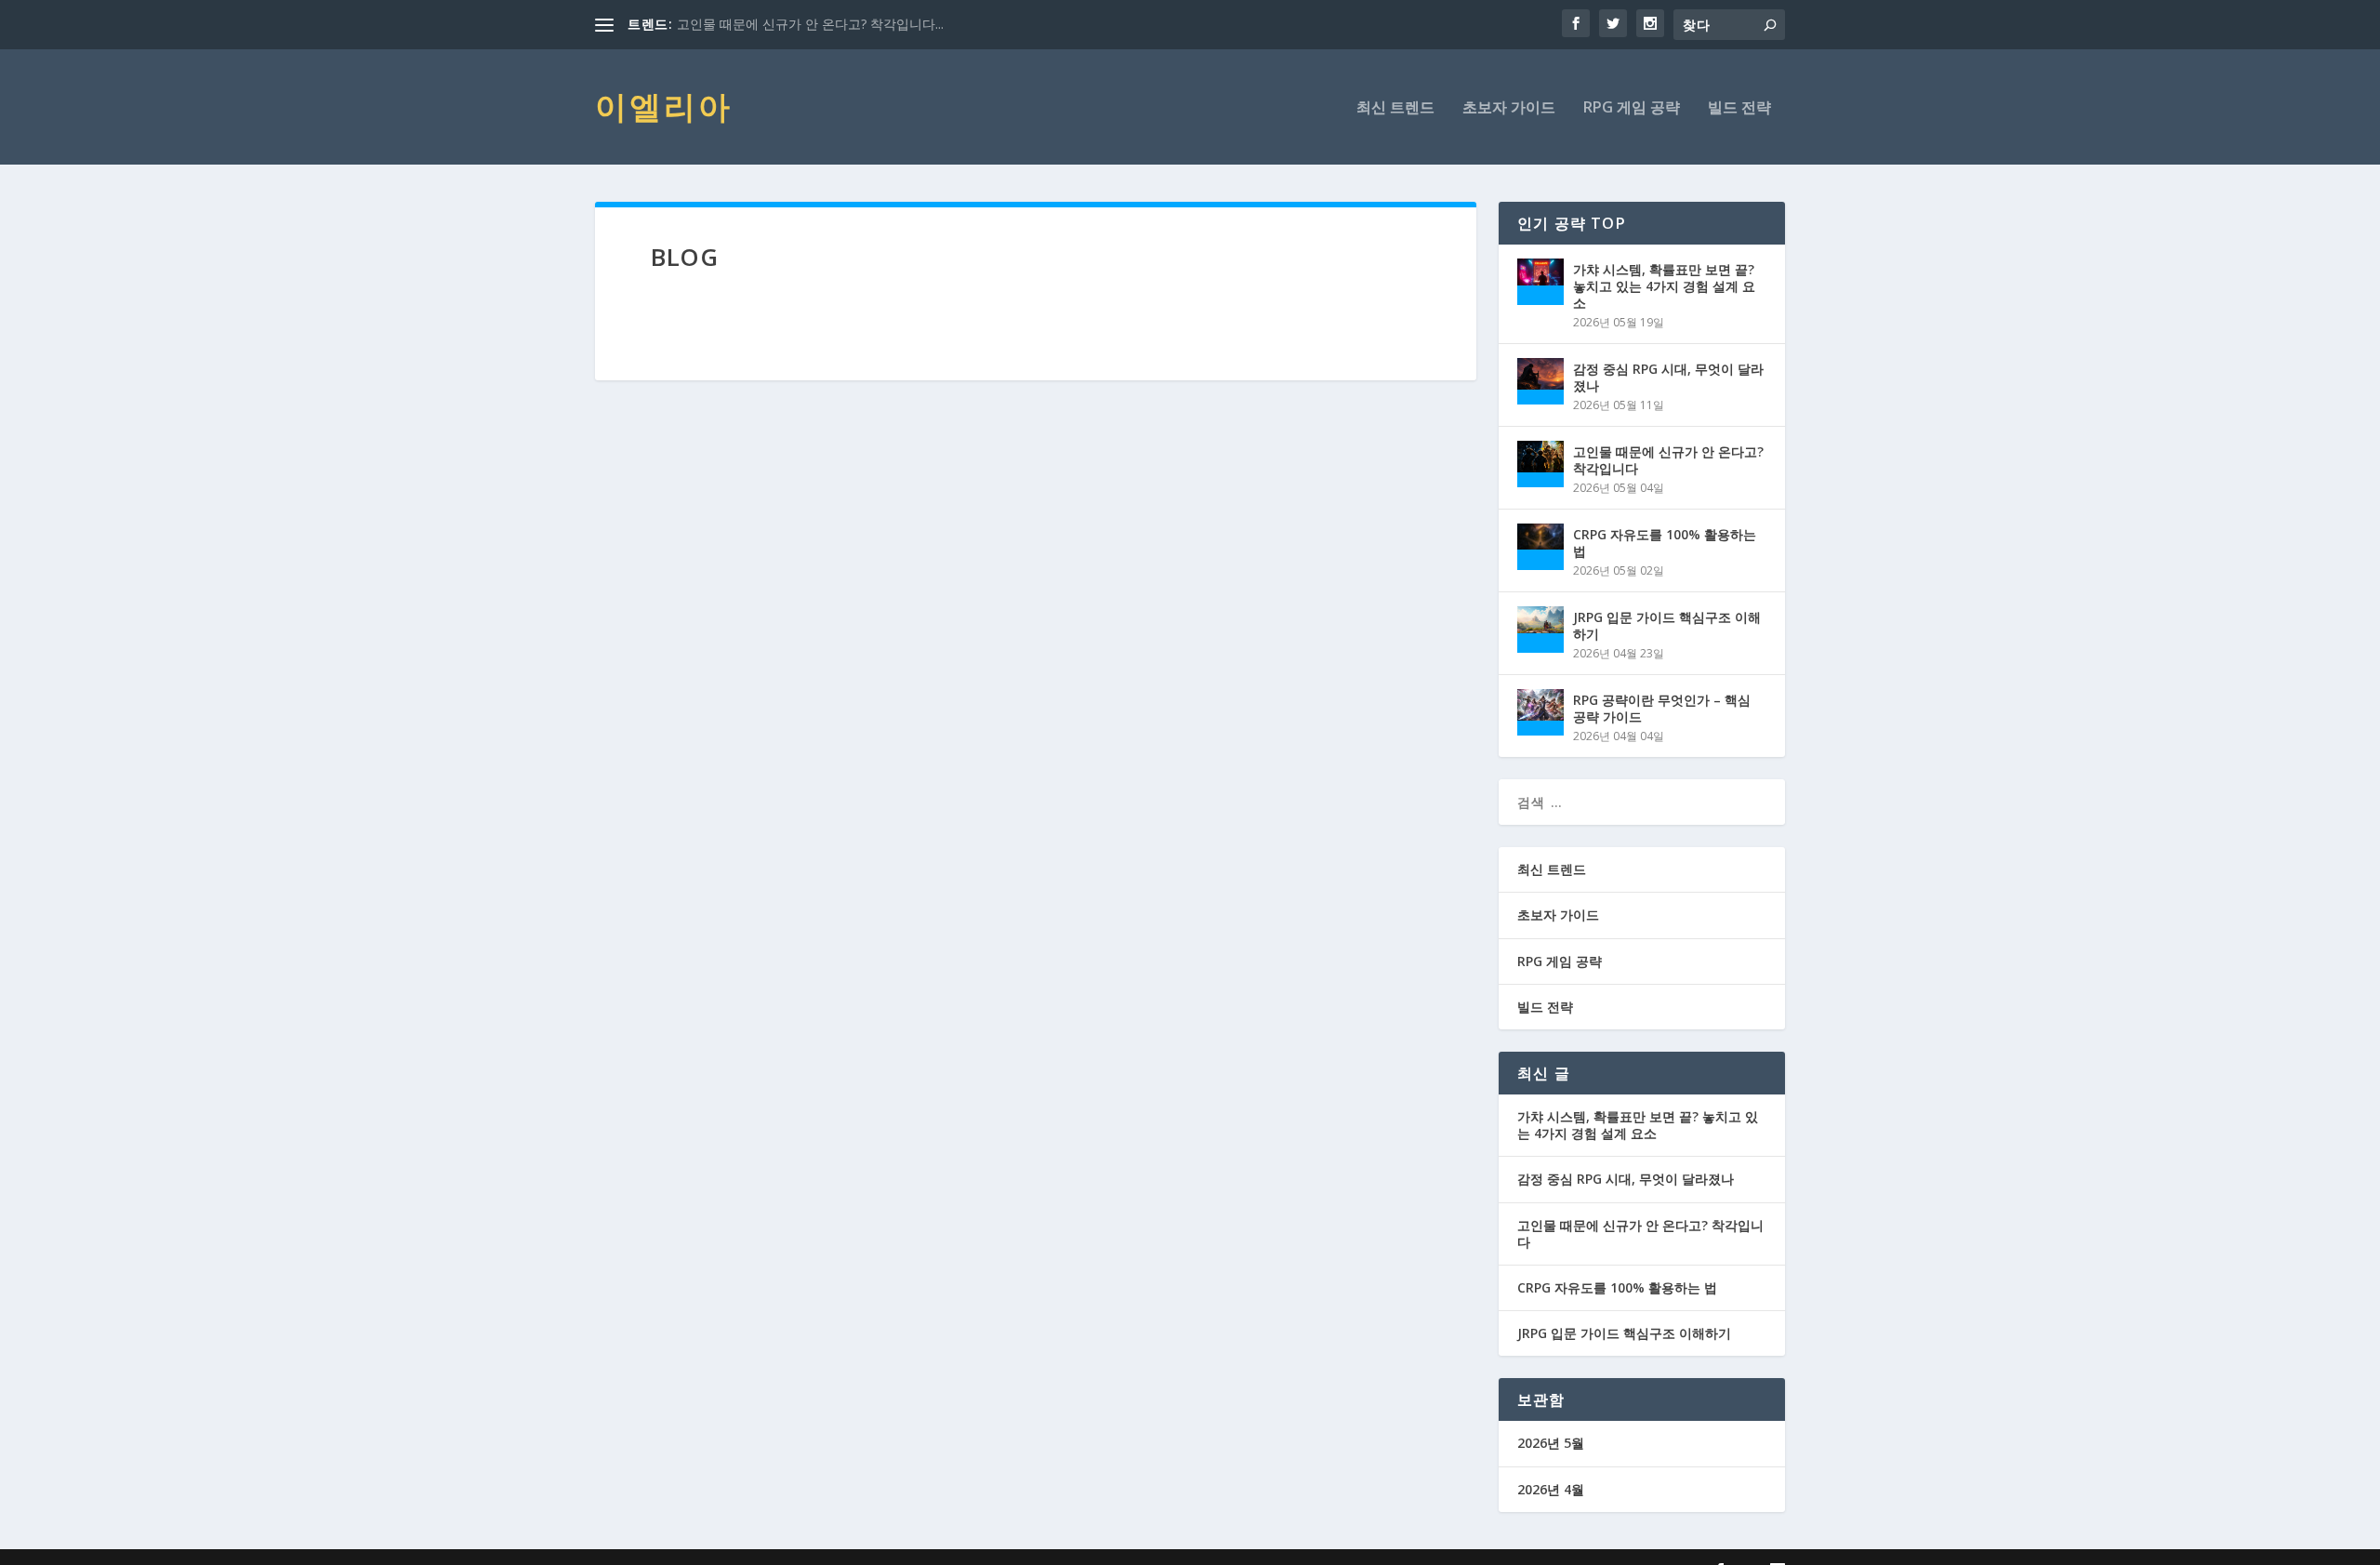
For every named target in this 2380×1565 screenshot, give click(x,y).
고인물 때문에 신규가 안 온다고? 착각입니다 (1668, 460)
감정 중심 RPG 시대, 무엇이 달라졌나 (1668, 377)
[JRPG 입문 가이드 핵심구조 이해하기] (1540, 630)
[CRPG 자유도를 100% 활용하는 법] (1540, 547)
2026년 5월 (1551, 1443)
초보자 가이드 (1509, 108)
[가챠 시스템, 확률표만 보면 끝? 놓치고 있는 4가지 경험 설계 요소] (1540, 282)
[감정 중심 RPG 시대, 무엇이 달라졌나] (1540, 381)
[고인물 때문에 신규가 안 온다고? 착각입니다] (1540, 464)
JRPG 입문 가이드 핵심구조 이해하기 (1667, 625)
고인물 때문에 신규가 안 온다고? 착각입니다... (810, 24)
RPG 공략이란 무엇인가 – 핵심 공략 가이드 (1662, 708)
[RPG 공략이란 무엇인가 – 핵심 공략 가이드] (1540, 712)
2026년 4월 (1551, 1489)
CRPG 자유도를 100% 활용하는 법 (1665, 543)
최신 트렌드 (1395, 108)
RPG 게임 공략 (1632, 108)
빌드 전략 (1739, 108)
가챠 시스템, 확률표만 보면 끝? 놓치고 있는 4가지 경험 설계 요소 (1664, 286)
